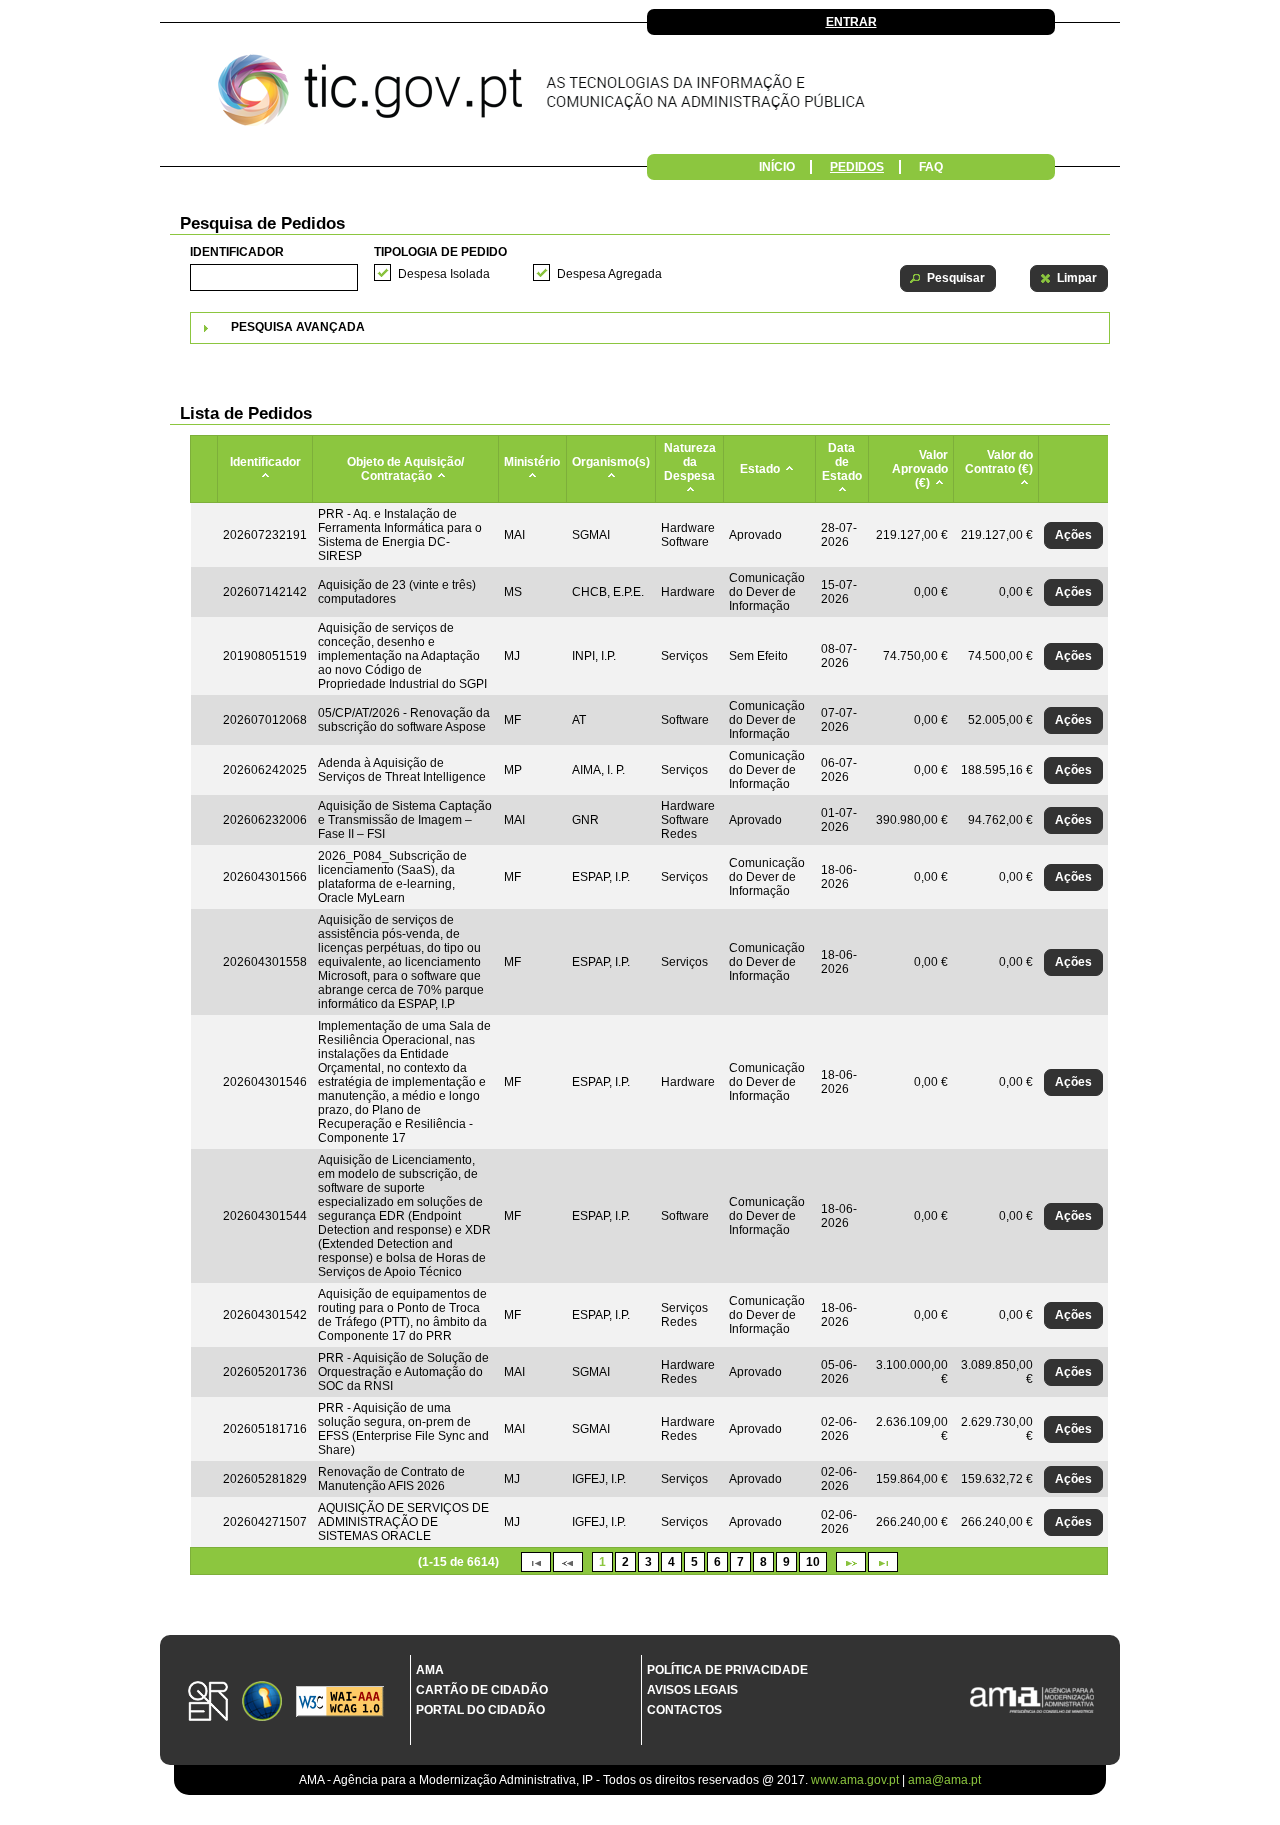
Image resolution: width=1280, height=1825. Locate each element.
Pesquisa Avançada (298, 327)
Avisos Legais (692, 1690)
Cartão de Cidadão (482, 1690)
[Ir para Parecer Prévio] (640, 95)
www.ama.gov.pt (856, 1780)
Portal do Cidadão (480, 1710)
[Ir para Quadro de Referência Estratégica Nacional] (208, 1702)
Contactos (684, 1710)
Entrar (851, 22)
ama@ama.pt (944, 1780)
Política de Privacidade (727, 1670)
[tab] (650, 328)
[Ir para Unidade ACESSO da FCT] (262, 1702)
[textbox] (274, 277)
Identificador (237, 252)
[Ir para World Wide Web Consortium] (340, 1703)
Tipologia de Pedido (440, 252)
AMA (430, 1670)
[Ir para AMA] (1032, 1701)
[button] (948, 278)
